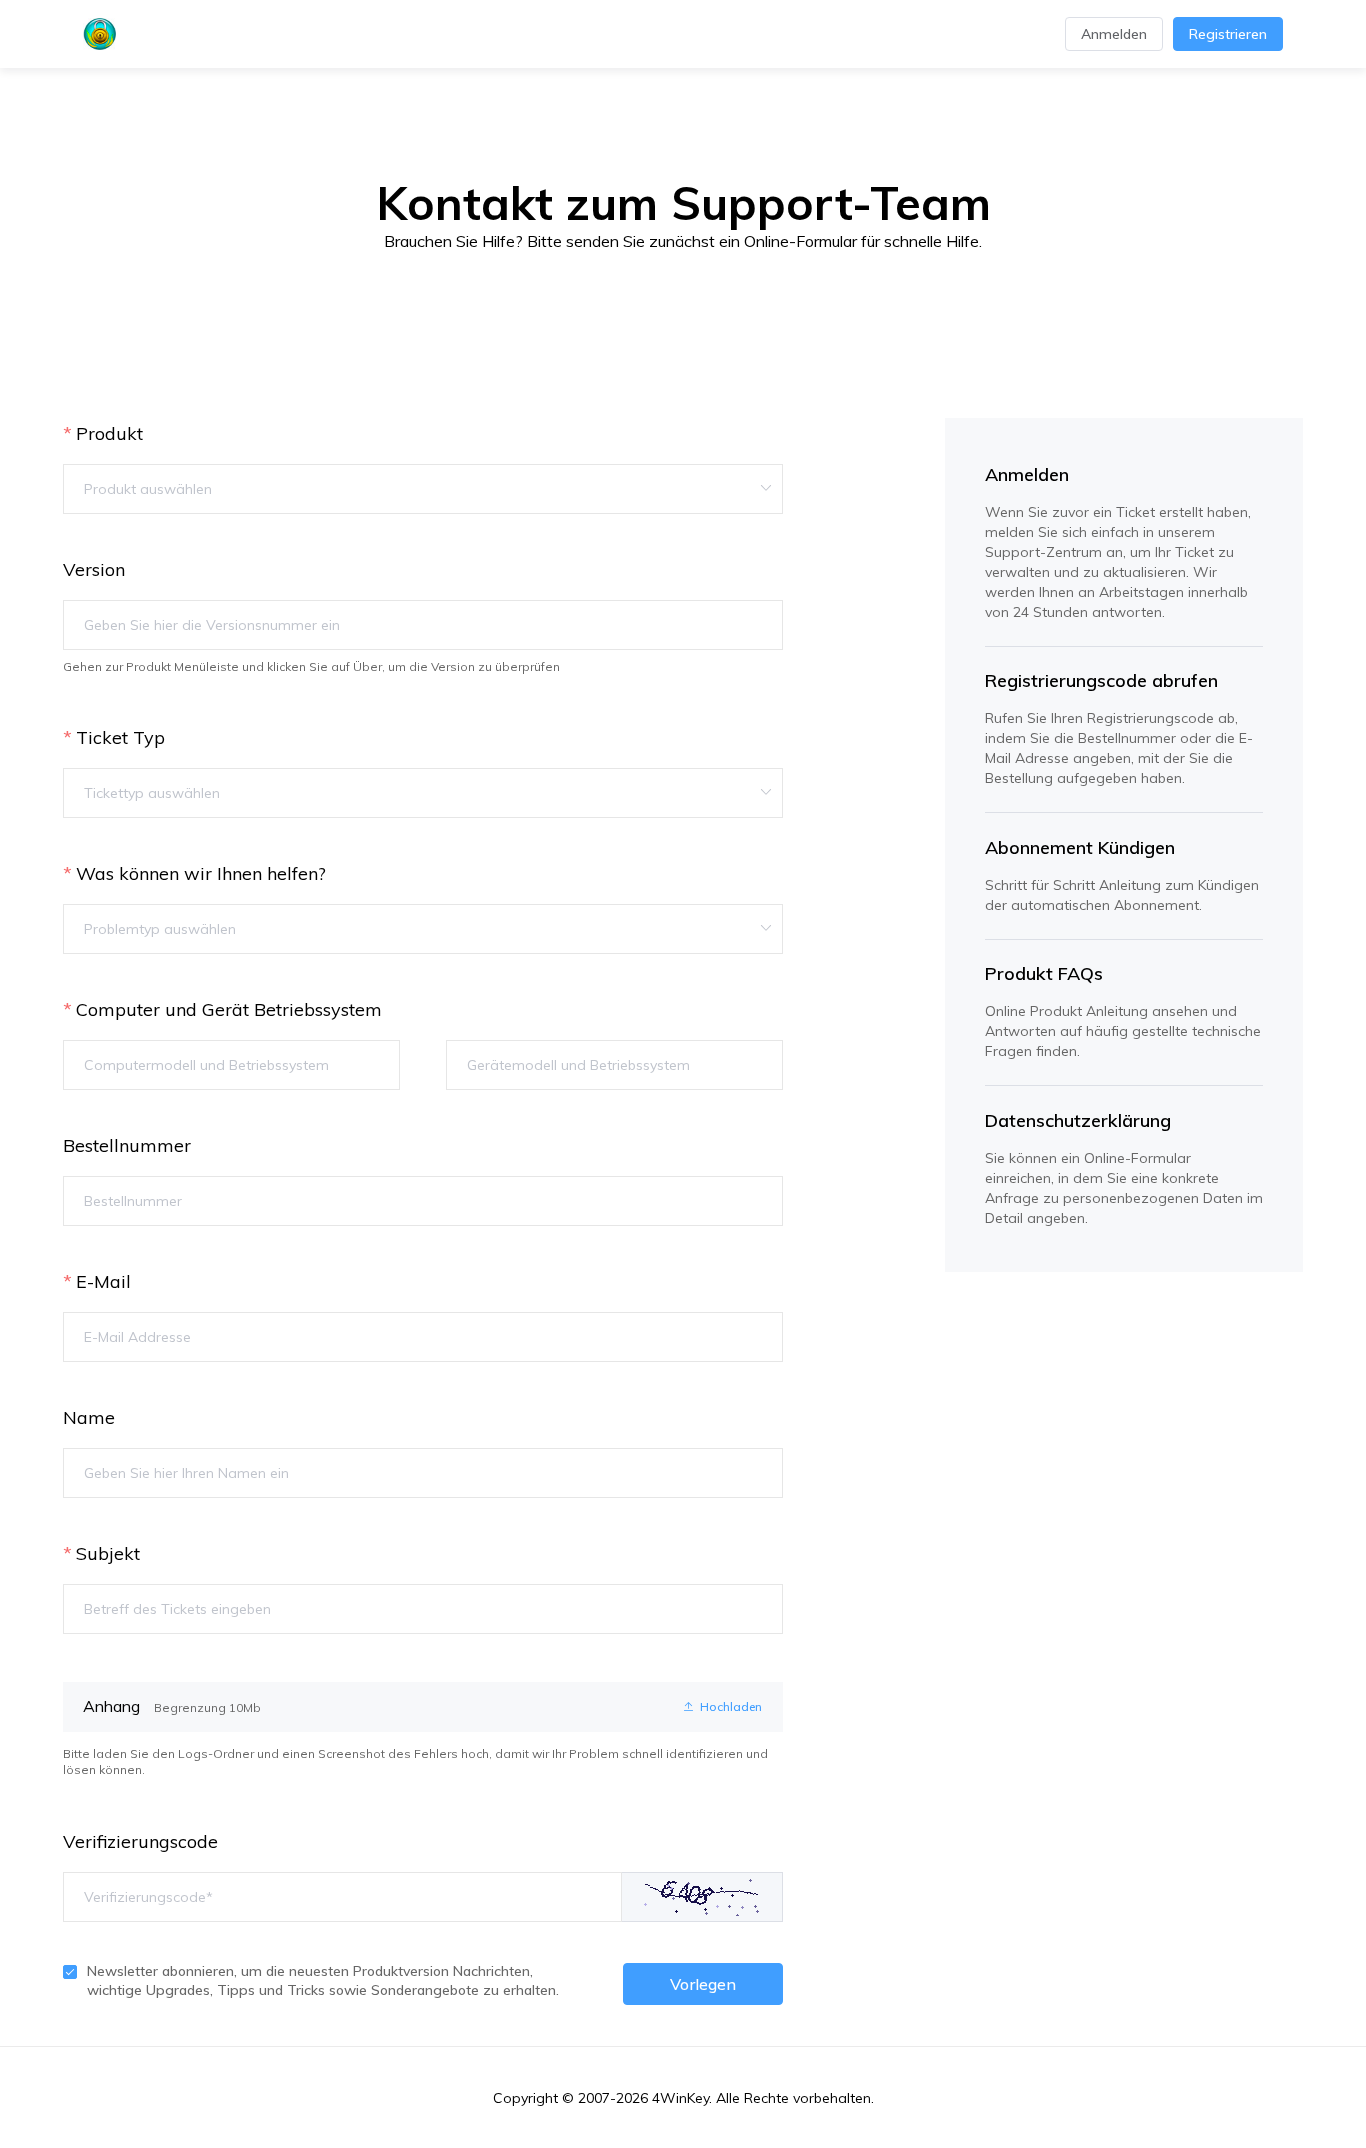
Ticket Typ (120, 737)
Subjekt (108, 1553)
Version (94, 569)
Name (89, 1417)
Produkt (109, 433)
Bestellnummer (127, 1145)
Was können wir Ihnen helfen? (201, 873)
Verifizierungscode (140, 1841)
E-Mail (103, 1281)
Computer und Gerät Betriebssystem (229, 1009)
